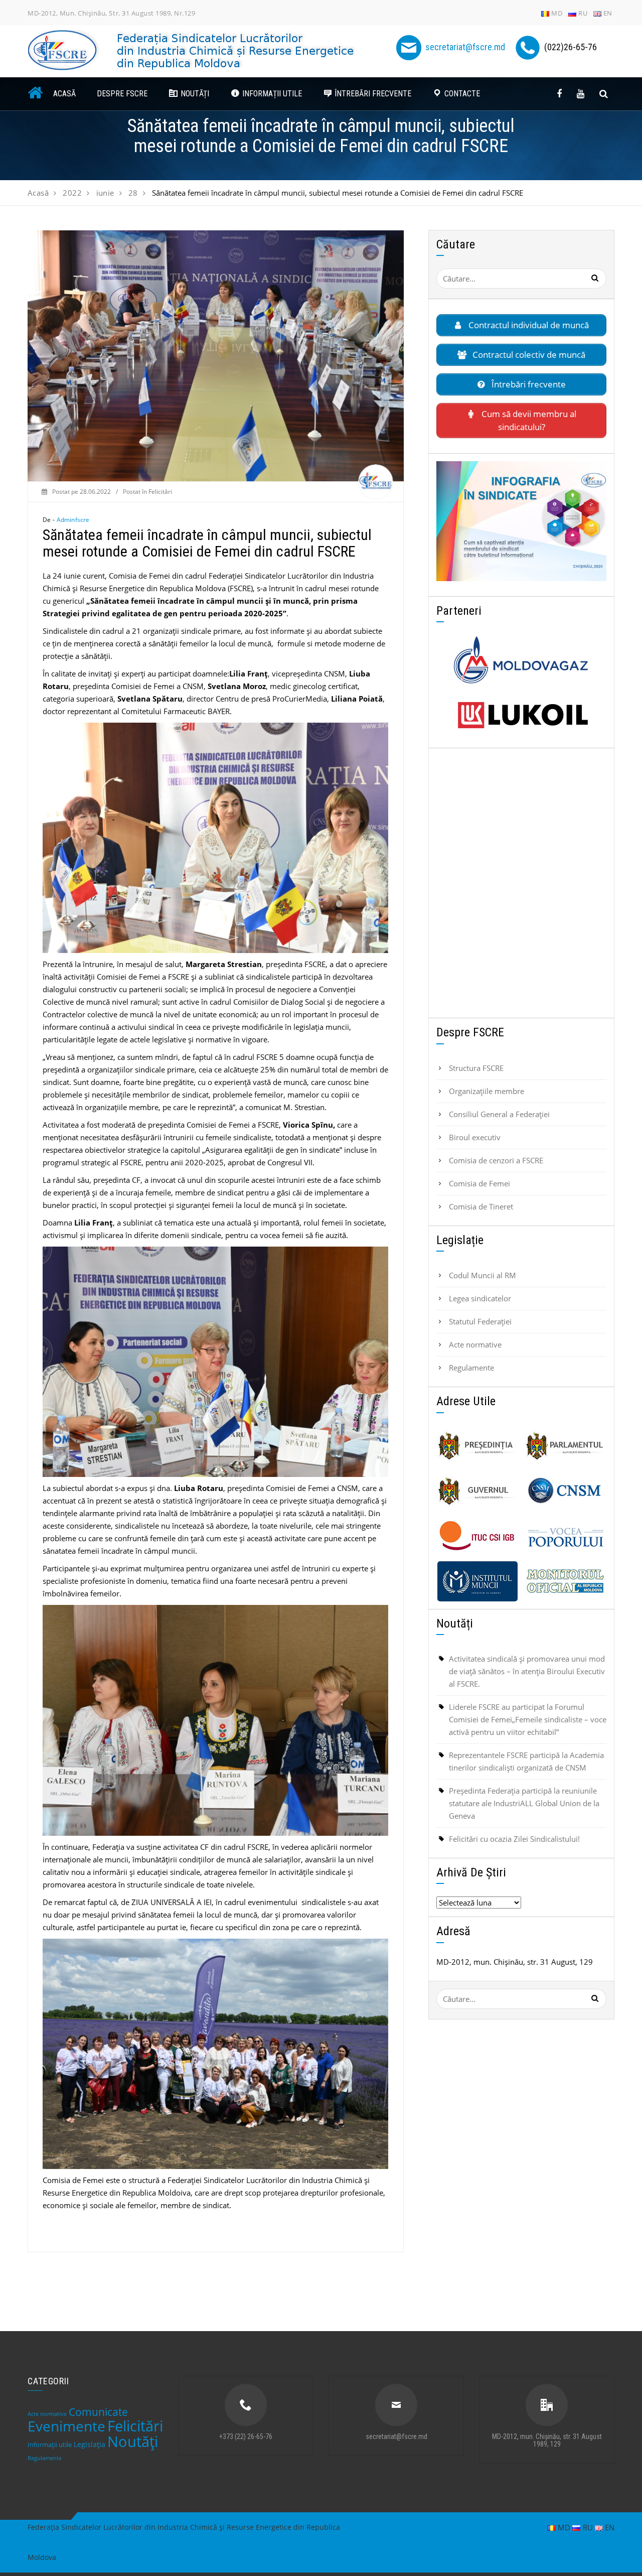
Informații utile (50, 2445)
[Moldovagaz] (521, 660)
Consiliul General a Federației (499, 1114)
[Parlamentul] (565, 1446)
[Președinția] (477, 1446)
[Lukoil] (521, 715)
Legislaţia (90, 2444)
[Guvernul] (477, 1491)
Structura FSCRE (476, 1068)
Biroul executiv (475, 1137)
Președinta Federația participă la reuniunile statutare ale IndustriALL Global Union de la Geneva (524, 1803)
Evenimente (66, 2426)
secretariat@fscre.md (465, 47)
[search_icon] (604, 94)
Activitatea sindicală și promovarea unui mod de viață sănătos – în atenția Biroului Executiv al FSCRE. (527, 1671)
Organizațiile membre (487, 1091)
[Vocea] (565, 1536)
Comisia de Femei (479, 1183)
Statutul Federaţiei (480, 1321)
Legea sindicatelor (480, 1298)
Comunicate (98, 2412)
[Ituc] (477, 1536)
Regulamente (471, 1368)
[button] (189, 94)
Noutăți (133, 2441)
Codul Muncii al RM (483, 1275)
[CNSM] (565, 1491)
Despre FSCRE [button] (122, 94)
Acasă (64, 94)
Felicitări (160, 492)
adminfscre (73, 520)
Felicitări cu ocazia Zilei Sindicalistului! (514, 1839)
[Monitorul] (565, 1581)
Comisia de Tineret (481, 1206)
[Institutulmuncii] (477, 1581)
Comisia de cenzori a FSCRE (496, 1160)
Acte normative (475, 1344)
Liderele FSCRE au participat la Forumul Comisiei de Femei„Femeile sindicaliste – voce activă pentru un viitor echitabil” (528, 1719)
